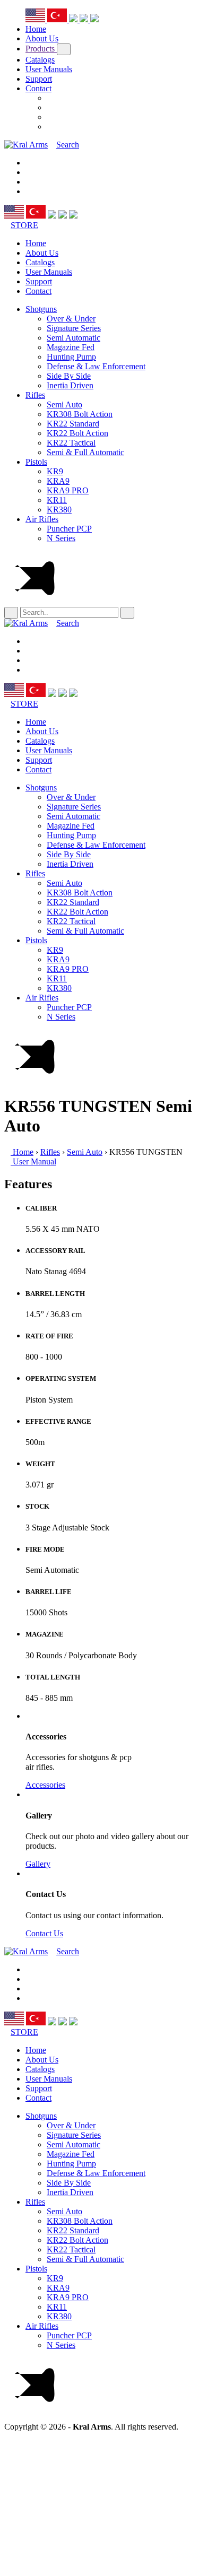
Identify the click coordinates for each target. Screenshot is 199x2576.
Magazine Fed (71, 347)
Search (68, 145)
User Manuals (49, 69)
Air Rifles (42, 519)
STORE (24, 225)
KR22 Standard (73, 424)
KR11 (57, 500)
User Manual (33, 1161)
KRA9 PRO (68, 490)
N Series (61, 538)
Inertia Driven (70, 385)
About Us (42, 38)
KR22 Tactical (71, 443)
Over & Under (71, 319)
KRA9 (58, 481)
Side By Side (69, 376)
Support (39, 79)
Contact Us (44, 1933)
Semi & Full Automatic (85, 452)
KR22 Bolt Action (77, 433)
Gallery (38, 1864)
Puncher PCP (69, 529)
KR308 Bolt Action (80, 414)
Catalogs (40, 60)
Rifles (35, 395)
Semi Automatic (73, 338)
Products (41, 49)
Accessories (45, 1785)
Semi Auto (64, 404)
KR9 (55, 471)
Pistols (36, 462)
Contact (38, 88)
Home (36, 29)
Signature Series (74, 328)
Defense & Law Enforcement (96, 366)
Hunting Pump (71, 357)
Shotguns (41, 309)
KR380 (59, 510)
